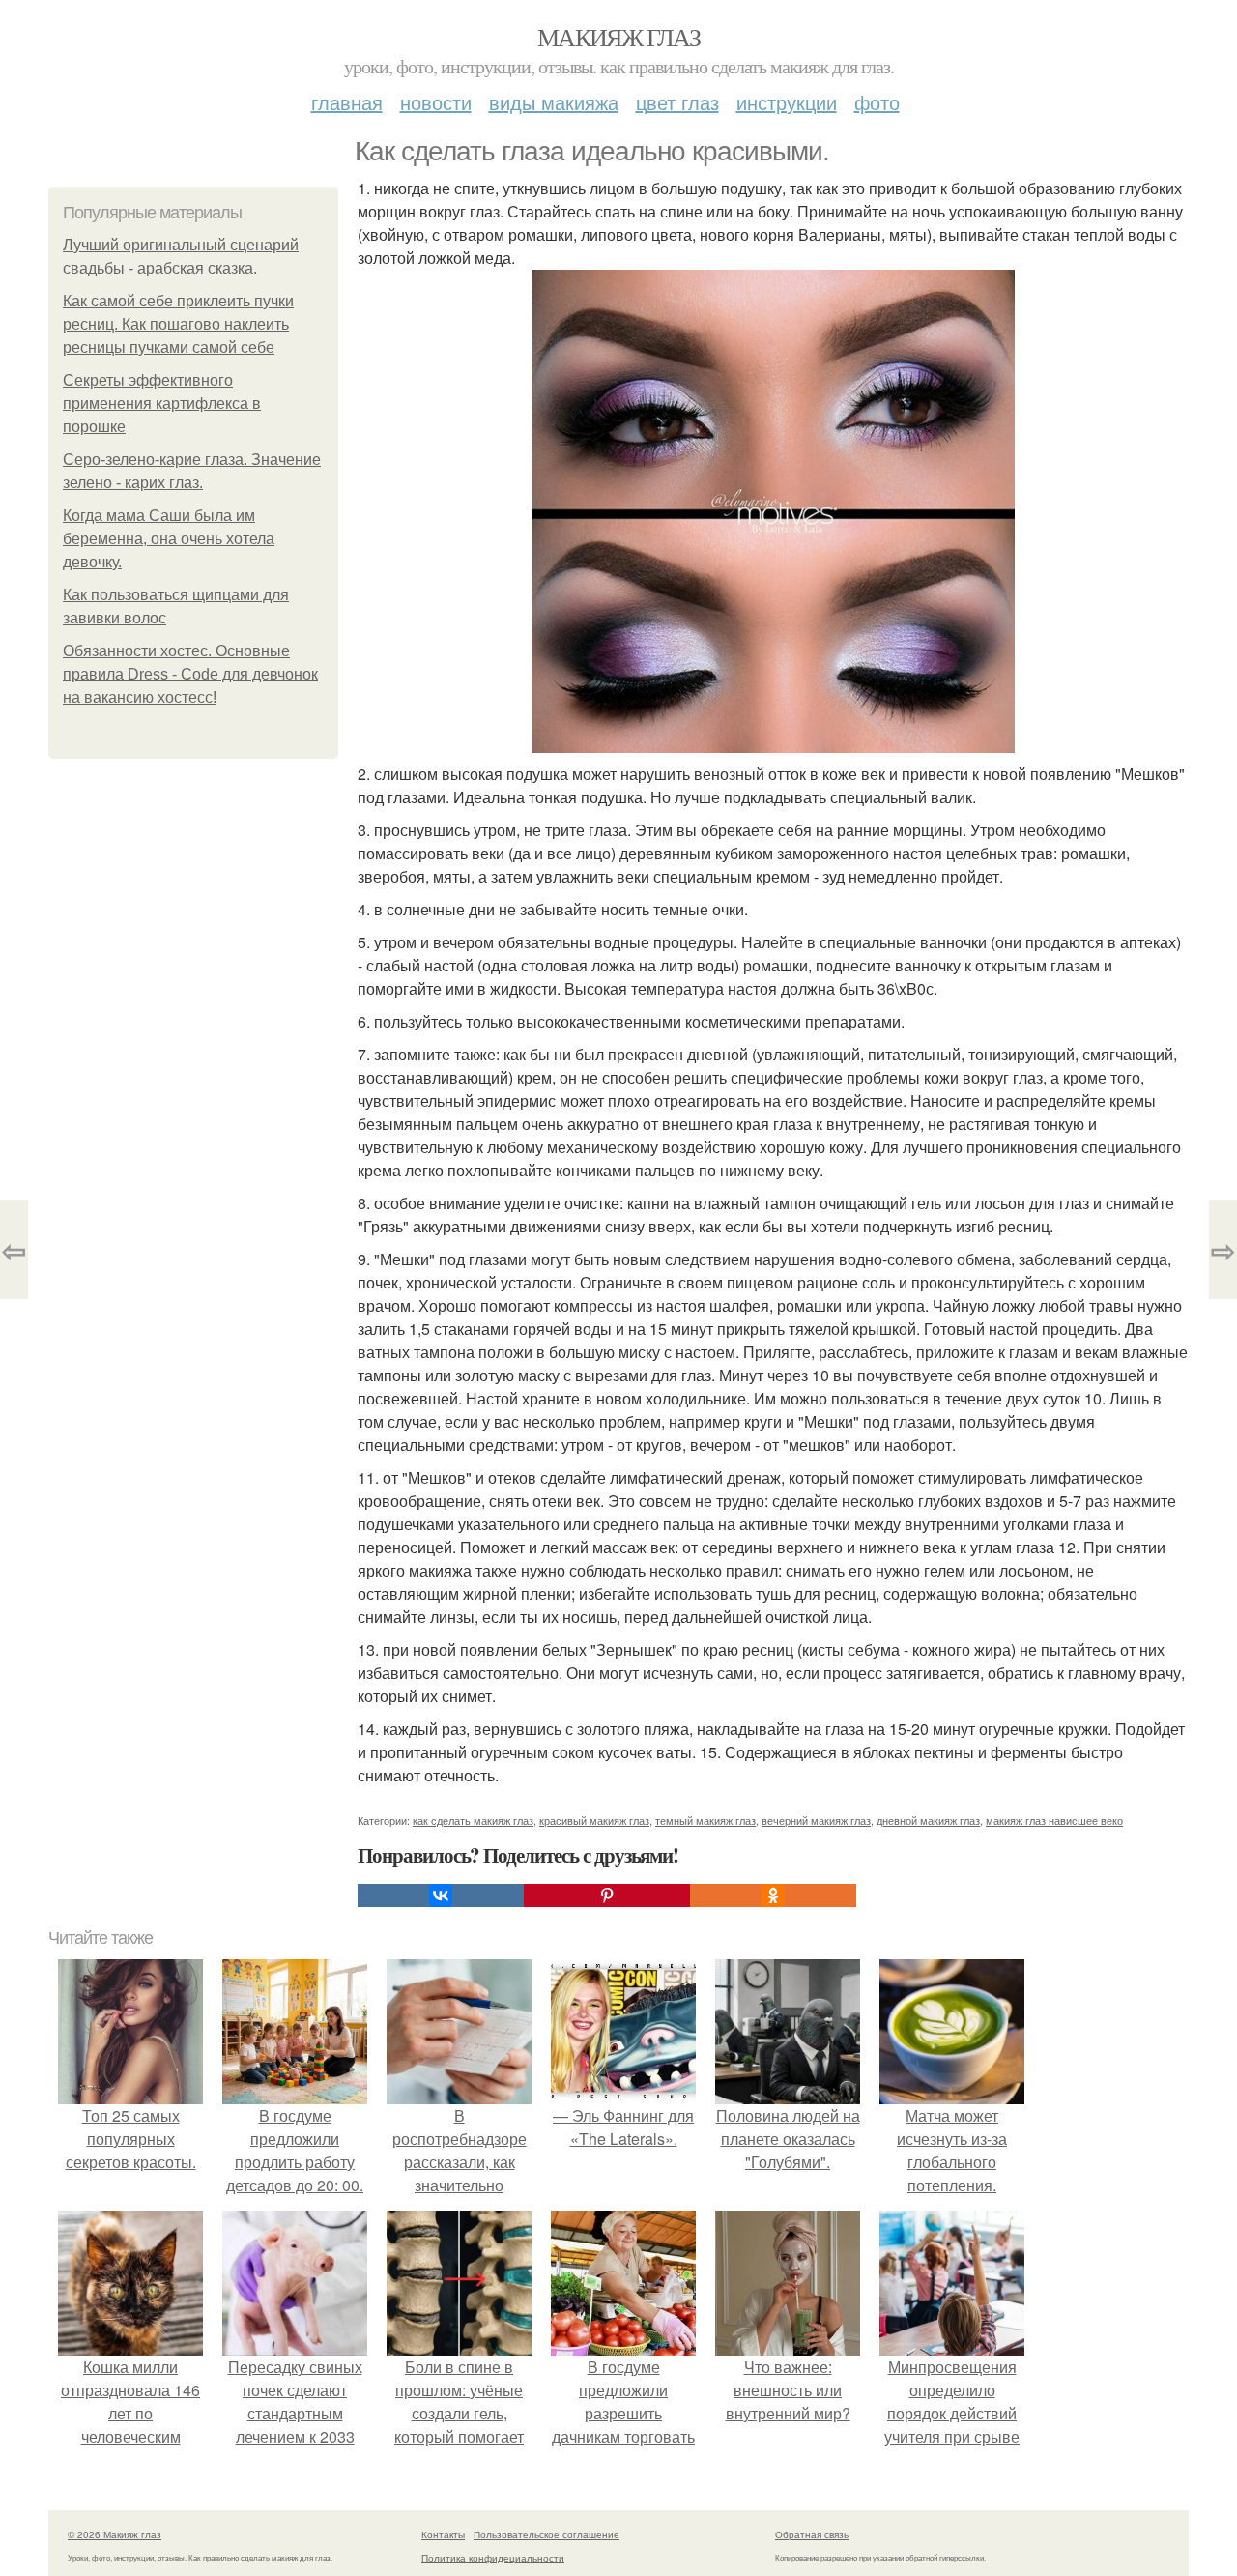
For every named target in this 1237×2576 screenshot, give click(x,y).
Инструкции (787, 102)
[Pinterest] (607, 1896)
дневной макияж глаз (928, 1820)
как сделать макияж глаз (473, 1820)
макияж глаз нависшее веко (1054, 1820)
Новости (436, 102)
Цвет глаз (677, 102)
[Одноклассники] (773, 1896)
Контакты (443, 2534)
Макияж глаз (618, 37)
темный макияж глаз (705, 1820)
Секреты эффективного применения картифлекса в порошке (162, 404)
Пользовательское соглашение (547, 2534)
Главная (347, 102)
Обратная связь (812, 2534)
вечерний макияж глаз (816, 1820)
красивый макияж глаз (594, 1820)
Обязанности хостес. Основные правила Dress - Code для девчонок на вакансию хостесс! (190, 674)
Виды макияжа (554, 102)
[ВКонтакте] (441, 1896)
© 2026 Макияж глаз (115, 2534)
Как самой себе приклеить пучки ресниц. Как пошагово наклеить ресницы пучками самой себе (178, 324)
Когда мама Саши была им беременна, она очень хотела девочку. (169, 539)
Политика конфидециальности (493, 2558)
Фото (877, 102)
